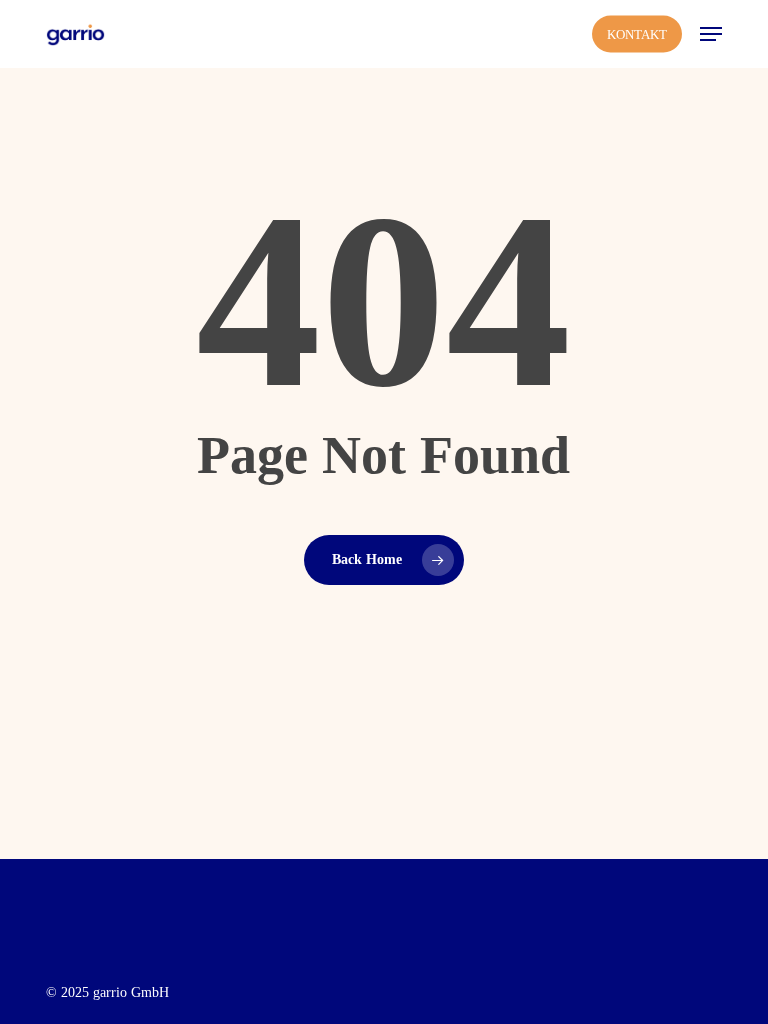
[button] (711, 34)
